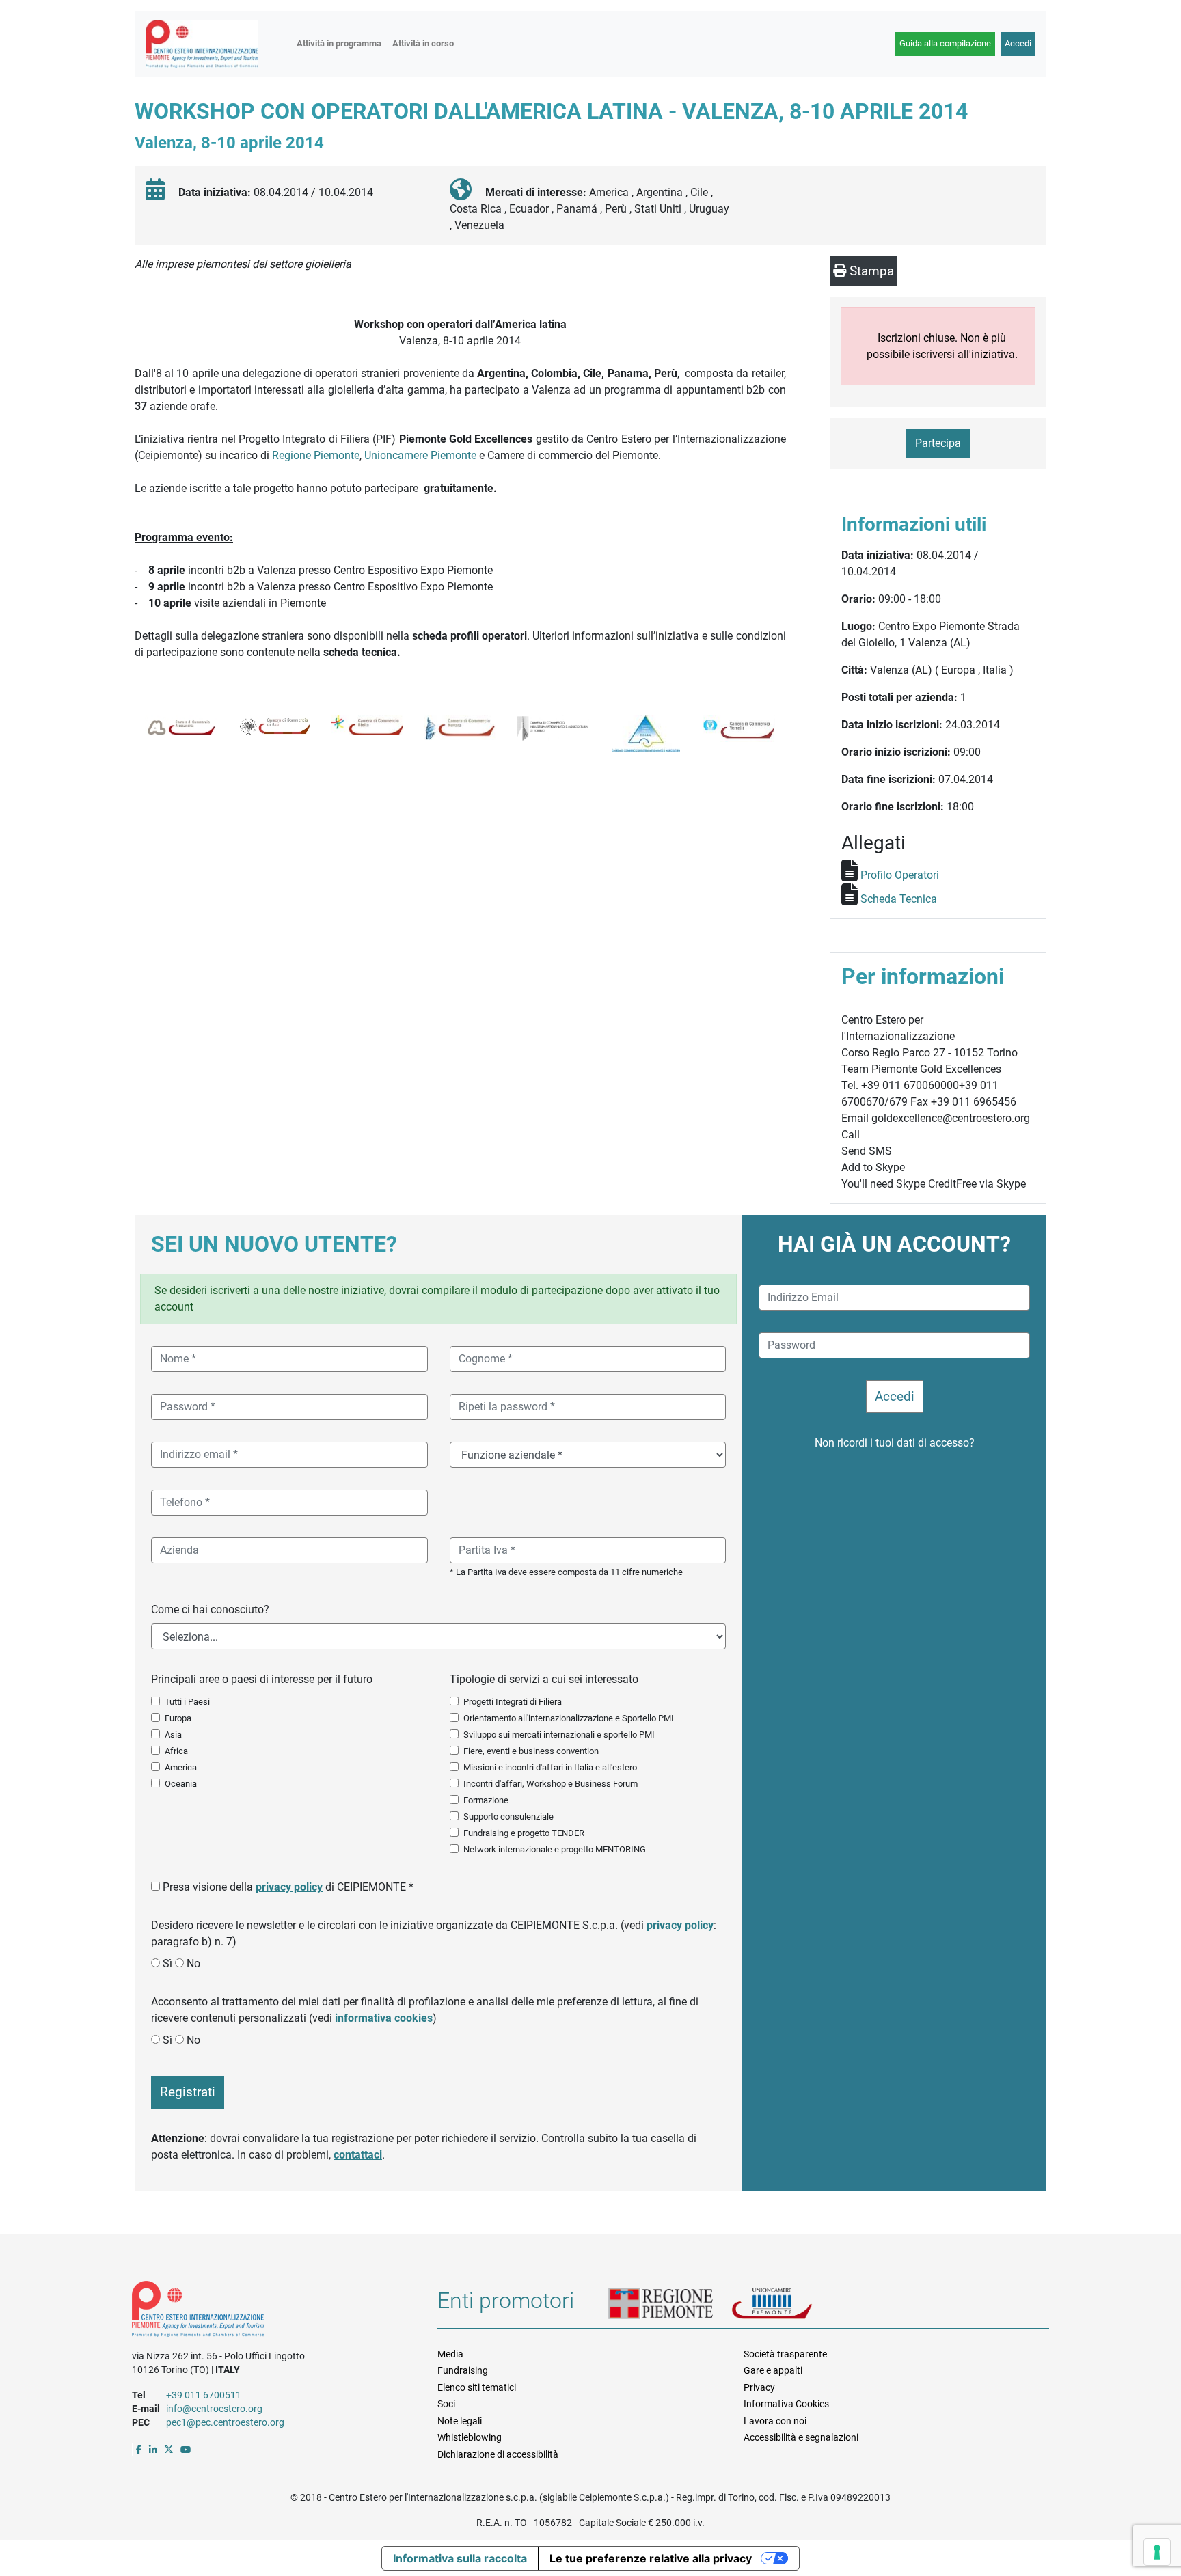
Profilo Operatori (900, 875)
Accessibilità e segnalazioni (801, 2437)
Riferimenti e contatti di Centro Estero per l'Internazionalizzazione (270, 2312)
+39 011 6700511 (204, 2395)
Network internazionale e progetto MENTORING (555, 1849)
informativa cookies (384, 2018)
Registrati (188, 2092)
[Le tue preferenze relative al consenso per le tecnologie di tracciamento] (1157, 2552)
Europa (178, 1718)
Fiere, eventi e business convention (531, 1751)
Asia (173, 1735)
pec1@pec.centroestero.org (225, 2422)
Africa (176, 1751)
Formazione (486, 1800)
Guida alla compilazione (945, 43)
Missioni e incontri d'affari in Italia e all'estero (550, 1767)
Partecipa (938, 443)
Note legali (460, 2421)
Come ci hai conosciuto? (210, 1609)
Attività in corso (423, 43)
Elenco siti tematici (477, 2387)
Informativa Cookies (786, 2404)
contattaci (358, 2155)
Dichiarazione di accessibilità (498, 2454)
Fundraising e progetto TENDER (524, 1833)
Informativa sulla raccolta (460, 2558)
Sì (167, 1963)
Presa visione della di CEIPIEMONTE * (288, 1887)
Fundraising (463, 2370)
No (193, 1963)
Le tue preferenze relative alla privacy (651, 2558)
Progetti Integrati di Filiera (513, 1702)
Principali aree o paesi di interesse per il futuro (262, 1679)
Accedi (1018, 43)
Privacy (759, 2387)
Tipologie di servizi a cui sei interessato (544, 1679)
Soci (446, 2404)
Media (450, 2354)
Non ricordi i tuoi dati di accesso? (895, 1443)
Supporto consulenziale (508, 1817)
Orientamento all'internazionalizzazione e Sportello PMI (569, 1718)
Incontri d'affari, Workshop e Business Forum (551, 1784)
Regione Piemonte (316, 455)
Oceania (181, 1784)
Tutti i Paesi (187, 1702)
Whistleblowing (470, 2437)
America (181, 1767)
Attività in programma (339, 43)
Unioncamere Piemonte (420, 455)
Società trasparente (785, 2354)
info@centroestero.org (214, 2409)
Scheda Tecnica (899, 899)
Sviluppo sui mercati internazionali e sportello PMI (559, 1735)
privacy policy (289, 1887)
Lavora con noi (775, 2421)
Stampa (870, 271)
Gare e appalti (773, 2370)
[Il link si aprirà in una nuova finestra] (139, 2450)
